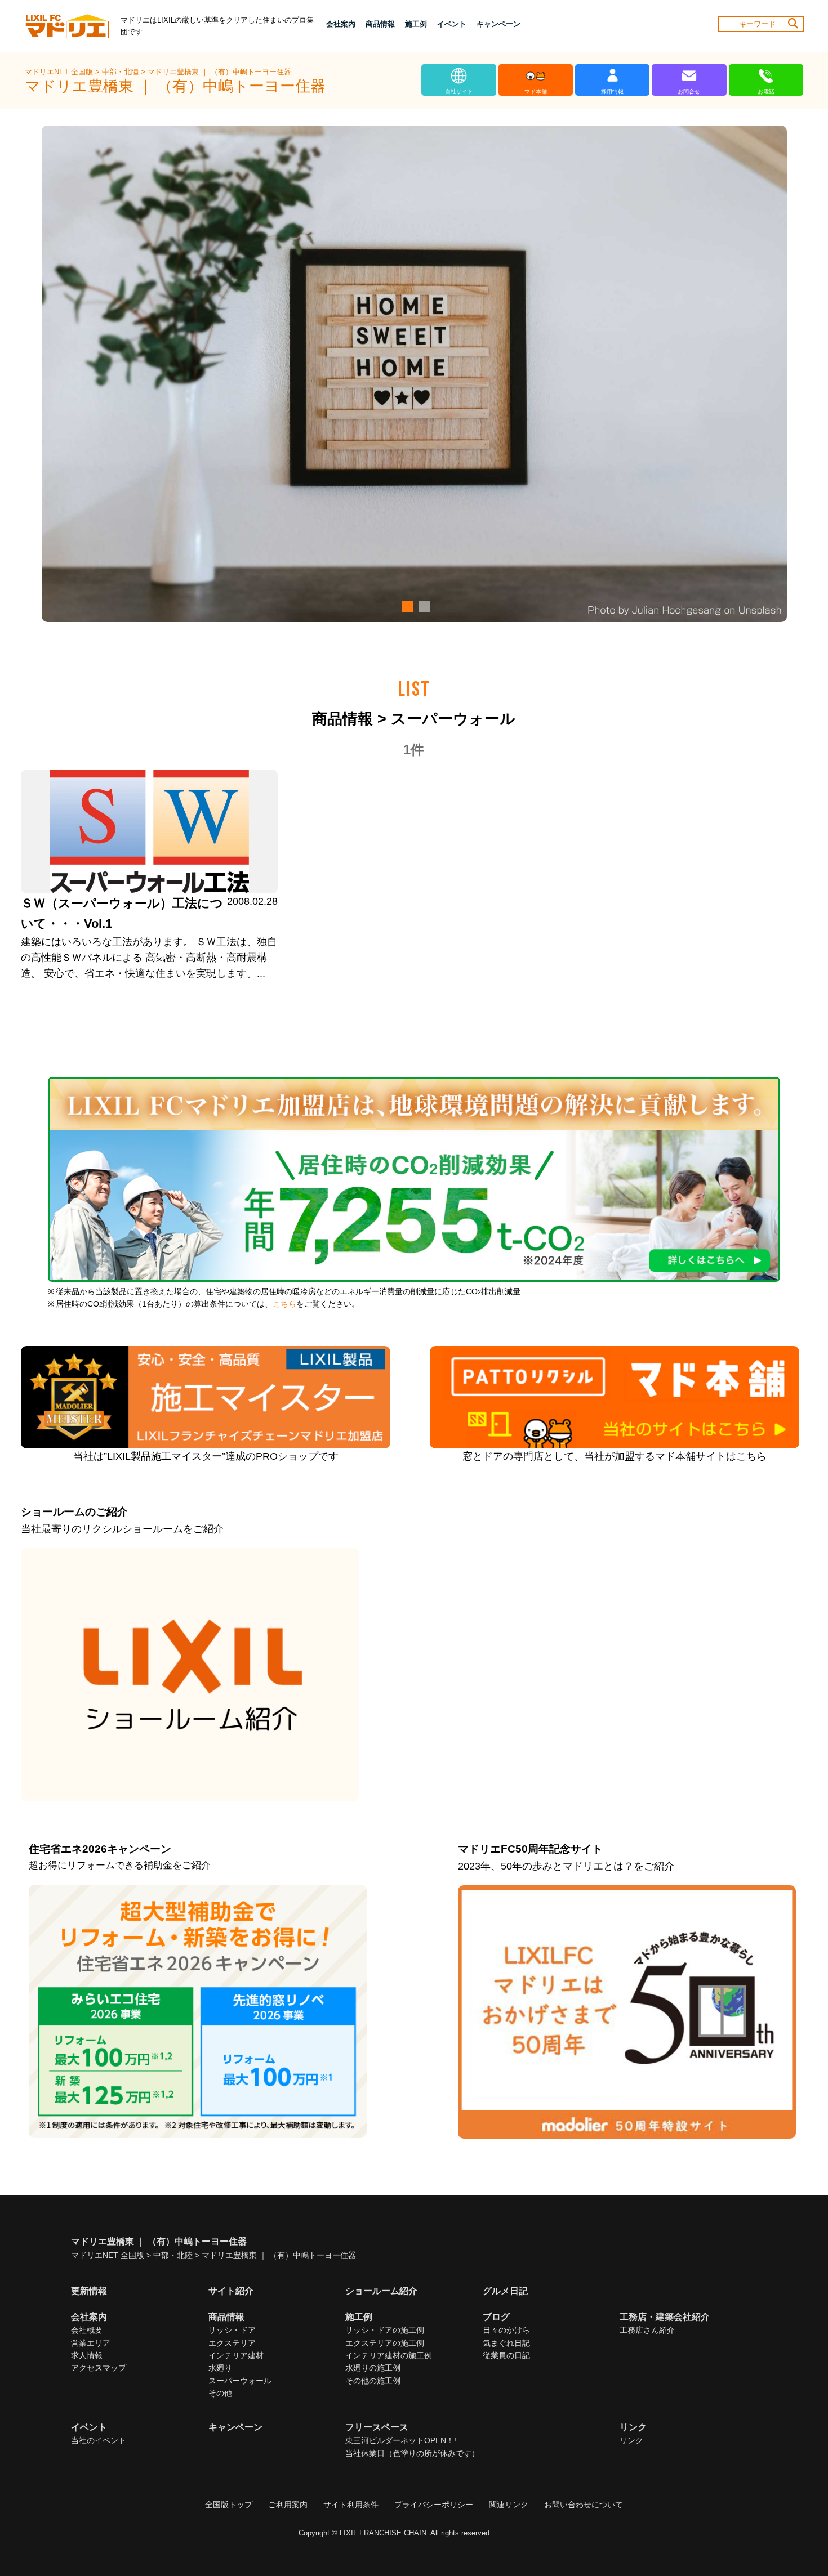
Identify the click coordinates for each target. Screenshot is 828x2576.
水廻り (220, 2368)
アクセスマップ (99, 2368)
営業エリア (91, 2343)
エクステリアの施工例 (385, 2343)
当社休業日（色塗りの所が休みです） (412, 2453)
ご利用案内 (288, 2505)
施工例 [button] (416, 24)
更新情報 (89, 2291)
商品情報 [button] (380, 24)
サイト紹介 (231, 2291)
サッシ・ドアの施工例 (385, 2330)
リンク (631, 2440)
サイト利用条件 (351, 2505)
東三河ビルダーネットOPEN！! (401, 2440)
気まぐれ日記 (506, 2343)
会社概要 (87, 2330)
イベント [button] (452, 24)
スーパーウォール (240, 2381)
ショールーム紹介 (381, 2291)
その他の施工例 (373, 2381)
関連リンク (509, 2505)
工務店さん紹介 (647, 2330)
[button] (406, 606)
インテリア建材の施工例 (389, 2355)
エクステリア (232, 2343)
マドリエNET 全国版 (60, 72)
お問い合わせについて (584, 2505)
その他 (220, 2393)
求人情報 (87, 2355)
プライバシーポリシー (434, 2505)
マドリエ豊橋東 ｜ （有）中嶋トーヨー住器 (219, 72)
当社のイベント (99, 2440)
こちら (284, 1304)
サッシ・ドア (232, 2330)
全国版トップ (229, 2505)
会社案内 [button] (341, 24)
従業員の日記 (506, 2355)
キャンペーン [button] (498, 24)
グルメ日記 (505, 2291)
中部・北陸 (121, 72)
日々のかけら (506, 2330)
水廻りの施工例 (373, 2368)
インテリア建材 (236, 2355)
